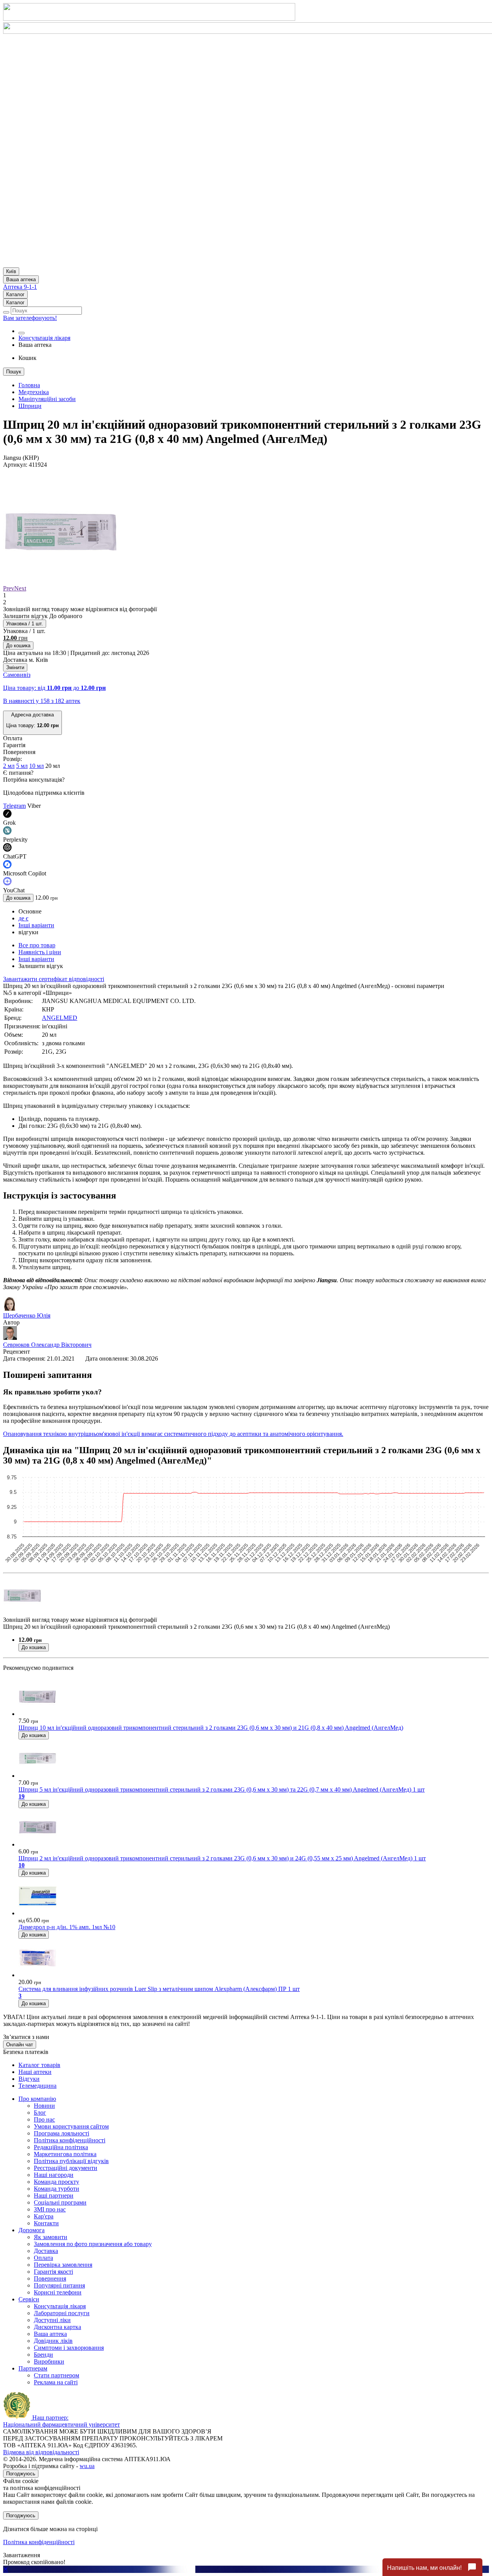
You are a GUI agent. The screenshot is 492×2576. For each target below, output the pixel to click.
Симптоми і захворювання (69, 2348)
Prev (9, 588)
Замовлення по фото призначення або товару (93, 2244)
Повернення (50, 2278)
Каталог (15, 294)
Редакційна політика (61, 2147)
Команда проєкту (57, 2182)
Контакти (46, 2223)
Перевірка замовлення (63, 2265)
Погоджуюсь (21, 2474)
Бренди (43, 2355)
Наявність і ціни (40, 952)
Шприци (30, 406)
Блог (40, 2113)
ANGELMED (60, 1018)
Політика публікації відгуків (71, 2161)
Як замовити (51, 2237)
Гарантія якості (53, 2272)
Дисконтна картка (57, 2327)
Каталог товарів (39, 2065)
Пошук (14, 372)
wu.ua (87, 2466)
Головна (29, 385)
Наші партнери (54, 2196)
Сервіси (29, 2299)
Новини (44, 2106)
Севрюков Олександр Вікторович (47, 1345)
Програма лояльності (61, 2133)
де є (23, 918)
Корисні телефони (58, 2292)
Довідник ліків (53, 2341)
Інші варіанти (36, 925)
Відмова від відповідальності (41, 2452)
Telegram (14, 806)
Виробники (49, 2361)
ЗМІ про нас (50, 2209)
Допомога (32, 2230)
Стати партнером (57, 2375)
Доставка (46, 2251)
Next (20, 588)
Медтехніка (34, 392)
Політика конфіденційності (70, 2140)
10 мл (37, 766)
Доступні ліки (52, 2320)
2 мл (9, 766)
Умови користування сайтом (71, 2126)
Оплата (43, 2258)
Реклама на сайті (56, 2382)
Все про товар (37, 945)
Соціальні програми (60, 2202)
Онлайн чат (20, 2045)
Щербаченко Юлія (27, 1315)
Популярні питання (59, 2285)
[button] (32, 723)
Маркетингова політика (65, 2154)
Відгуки (29, 2079)
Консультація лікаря (44, 338)
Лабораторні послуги (62, 2313)
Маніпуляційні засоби (47, 399)
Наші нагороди (54, 2175)
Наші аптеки (35, 2072)
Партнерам (33, 2368)
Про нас (44, 2119)
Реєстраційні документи (66, 2168)
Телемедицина (37, 2086)
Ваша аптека (50, 2334)
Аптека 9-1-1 (20, 287)
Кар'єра (44, 2216)
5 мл (22, 766)
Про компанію (37, 2099)
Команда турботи (57, 2189)
